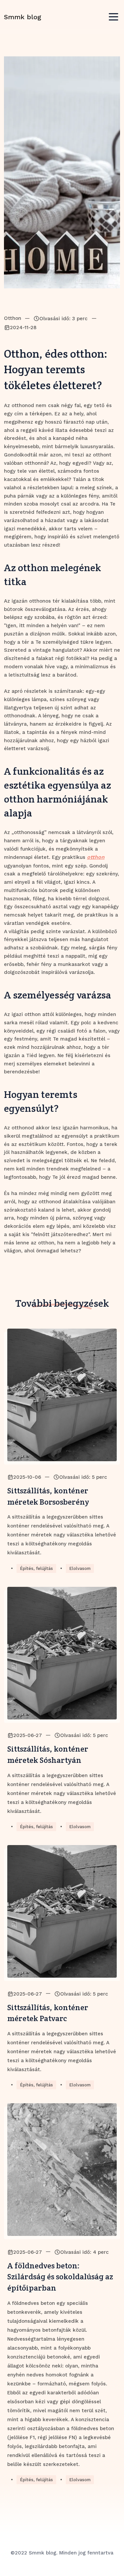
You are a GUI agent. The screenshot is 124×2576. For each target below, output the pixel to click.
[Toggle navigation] (113, 17)
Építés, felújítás (36, 1568)
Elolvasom (80, 1568)
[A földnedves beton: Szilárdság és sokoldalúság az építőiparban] (62, 2170)
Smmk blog (23, 17)
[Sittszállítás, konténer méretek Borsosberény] (62, 1395)
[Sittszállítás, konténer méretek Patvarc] (62, 1911)
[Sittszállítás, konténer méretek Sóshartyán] (62, 1653)
